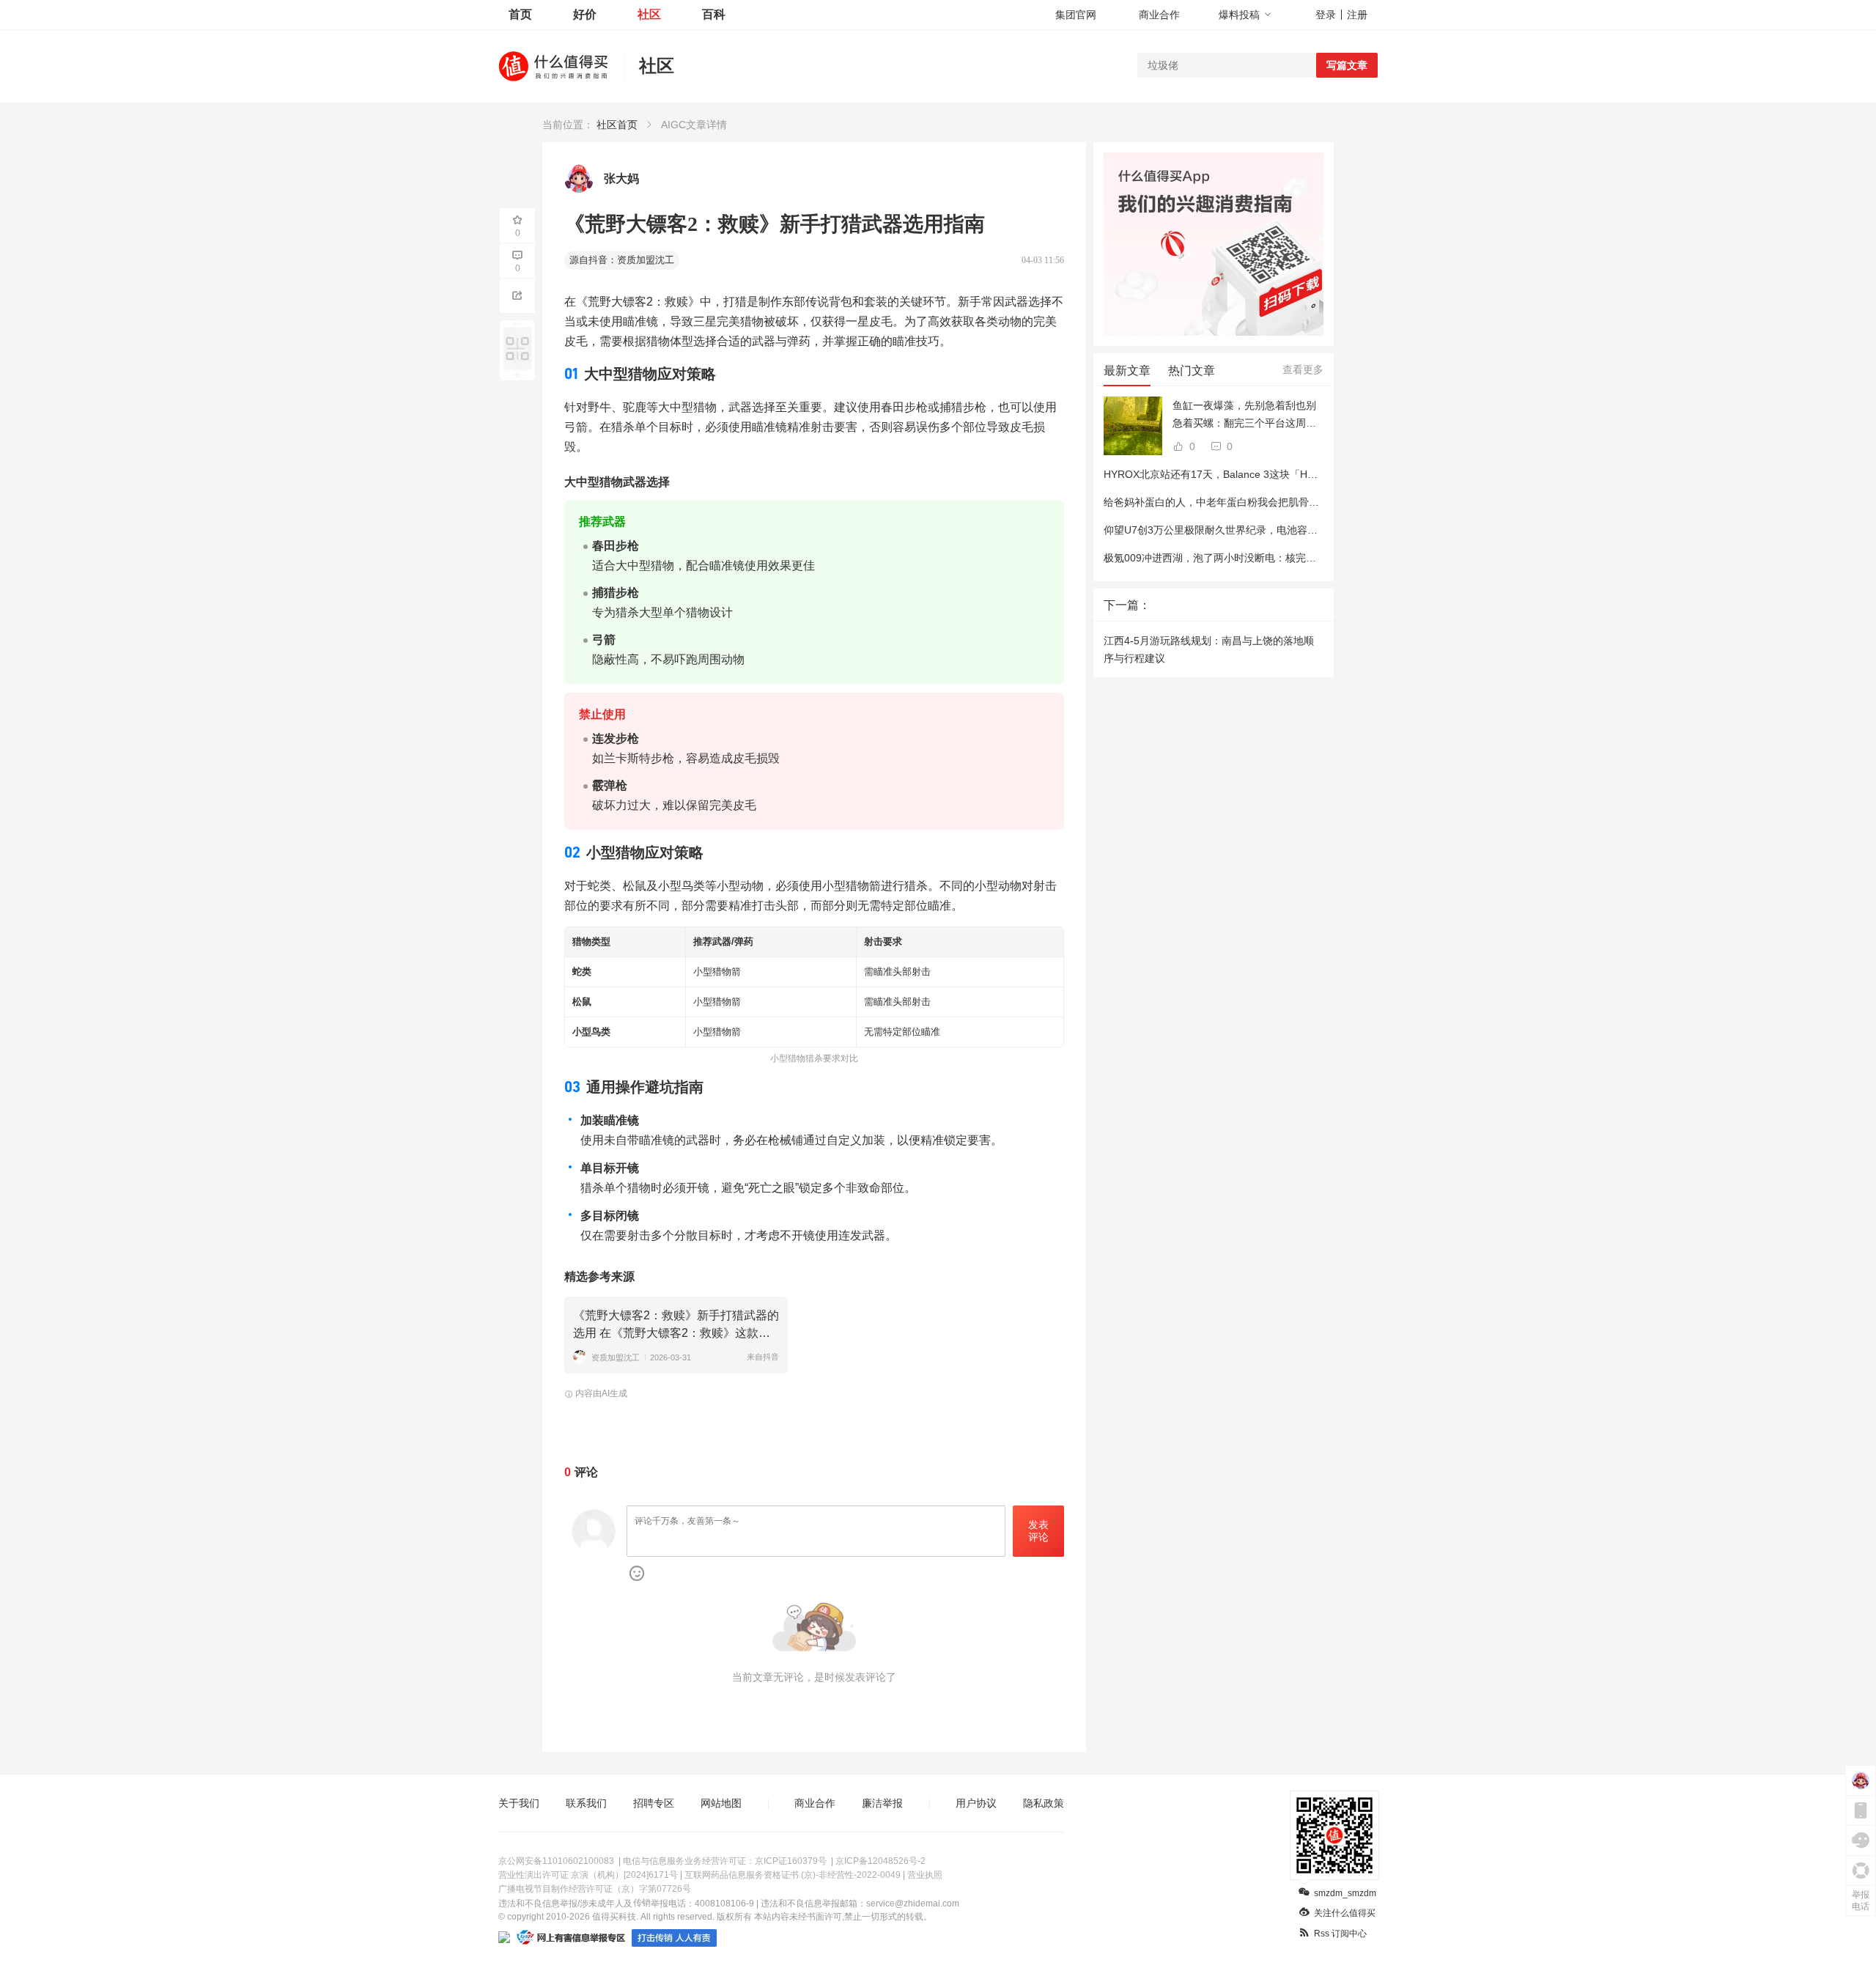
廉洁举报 (882, 1803)
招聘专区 (654, 1803)
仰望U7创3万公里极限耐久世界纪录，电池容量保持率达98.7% (1246, 530)
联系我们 (586, 1803)
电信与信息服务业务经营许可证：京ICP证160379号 (725, 1861)
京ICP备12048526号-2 (880, 1861)
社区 (649, 14)
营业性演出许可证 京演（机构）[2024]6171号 (588, 1875)
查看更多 (1303, 369)
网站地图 (721, 1803)
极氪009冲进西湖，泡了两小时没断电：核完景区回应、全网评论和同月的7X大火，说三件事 (1314, 558)
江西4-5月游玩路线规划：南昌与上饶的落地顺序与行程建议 (1209, 649)
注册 (1357, 15)
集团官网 (1076, 15)
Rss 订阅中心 (1340, 1934)
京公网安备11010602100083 (556, 1861)
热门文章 (1192, 371)
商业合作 (1159, 15)
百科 (714, 14)
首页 (520, 14)
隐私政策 (1044, 1803)
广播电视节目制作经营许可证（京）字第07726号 (595, 1889)
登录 (1326, 15)
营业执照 (925, 1875)
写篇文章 (1347, 65)
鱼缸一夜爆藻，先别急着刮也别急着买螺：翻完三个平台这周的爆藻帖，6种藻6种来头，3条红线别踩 (1248, 416)
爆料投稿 (1239, 15)
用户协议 (976, 1803)
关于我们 (519, 1803)
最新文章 (1127, 371)
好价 (585, 14)
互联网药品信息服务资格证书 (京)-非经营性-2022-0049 (793, 1875)
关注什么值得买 (1345, 1913)
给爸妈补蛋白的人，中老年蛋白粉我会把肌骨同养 (1216, 502)
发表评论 (1038, 1531)
